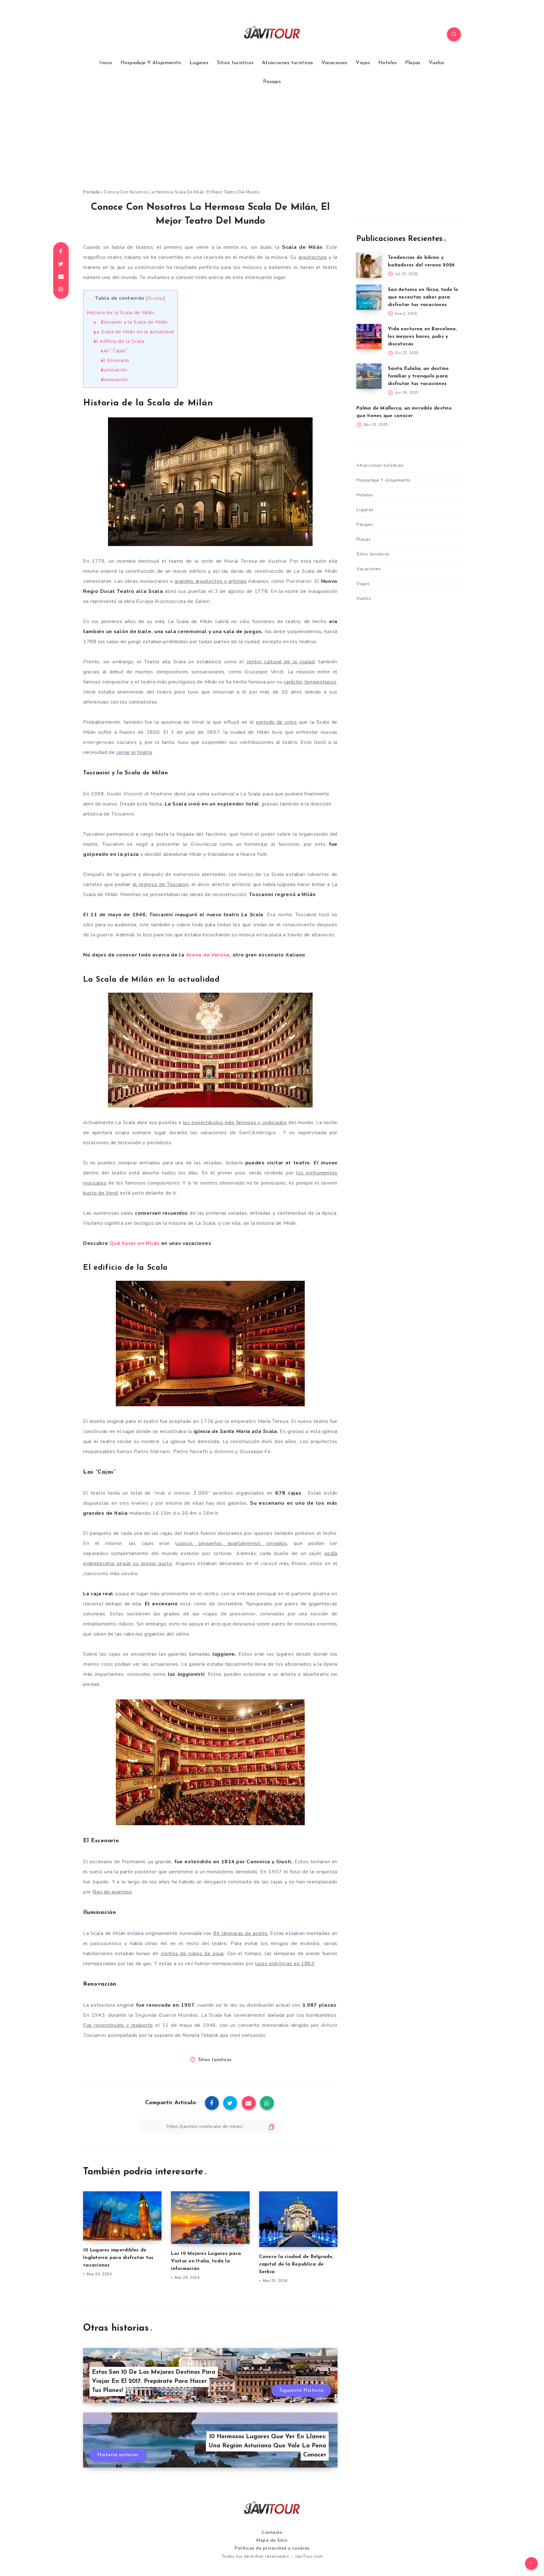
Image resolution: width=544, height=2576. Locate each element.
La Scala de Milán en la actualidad (134, 332)
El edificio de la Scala (119, 341)
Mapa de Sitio (272, 2540)
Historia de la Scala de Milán (120, 313)
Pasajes (272, 82)
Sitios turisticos (235, 63)
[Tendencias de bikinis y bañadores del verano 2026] (369, 265)
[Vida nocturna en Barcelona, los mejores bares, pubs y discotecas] (369, 337)
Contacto (272, 2532)
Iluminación (114, 370)
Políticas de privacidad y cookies (272, 2548)
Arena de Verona (208, 955)
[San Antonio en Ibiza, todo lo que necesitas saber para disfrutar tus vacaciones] (369, 297)
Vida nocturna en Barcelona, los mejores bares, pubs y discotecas (422, 337)
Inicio (106, 63)
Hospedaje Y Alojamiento (151, 63)
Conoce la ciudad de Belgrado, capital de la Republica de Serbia (296, 2264)
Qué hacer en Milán (135, 1243)
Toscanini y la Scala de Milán (134, 322)
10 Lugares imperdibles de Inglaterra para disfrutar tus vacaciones (118, 2258)
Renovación (115, 380)
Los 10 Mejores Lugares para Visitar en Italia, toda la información (206, 2261)
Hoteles (388, 63)
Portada (91, 192)
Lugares (199, 63)
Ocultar (156, 298)
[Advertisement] (272, 142)
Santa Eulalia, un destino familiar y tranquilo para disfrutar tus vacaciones (418, 376)
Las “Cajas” (114, 351)
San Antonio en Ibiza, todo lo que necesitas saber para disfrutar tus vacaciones (423, 297)
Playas (413, 63)
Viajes (363, 63)
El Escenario (115, 360)
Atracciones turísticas (288, 63)
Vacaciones (334, 63)
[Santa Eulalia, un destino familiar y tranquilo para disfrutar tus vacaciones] (369, 376)
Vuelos (437, 63)
